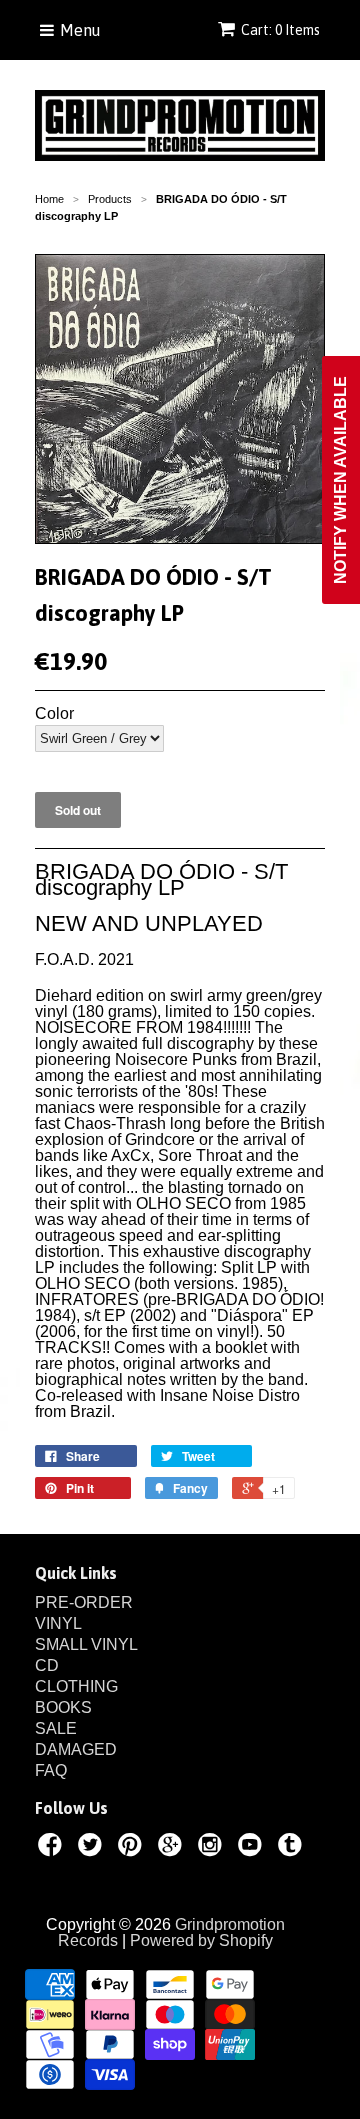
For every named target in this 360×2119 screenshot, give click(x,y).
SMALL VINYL (86, 1644)
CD (47, 1665)
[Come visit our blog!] (293, 1848)
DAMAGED (76, 1749)
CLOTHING (76, 1686)
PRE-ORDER (84, 1602)
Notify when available (340, 480)
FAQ (51, 1770)
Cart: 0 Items (280, 30)
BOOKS (63, 1707)
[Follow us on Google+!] (173, 1848)
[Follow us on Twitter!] (93, 1848)
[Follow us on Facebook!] (53, 1848)
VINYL (58, 1623)
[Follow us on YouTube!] (253, 1848)
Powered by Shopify (201, 1940)
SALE (56, 1728)
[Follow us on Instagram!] (213, 1848)
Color (54, 714)
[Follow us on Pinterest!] (133, 1848)
